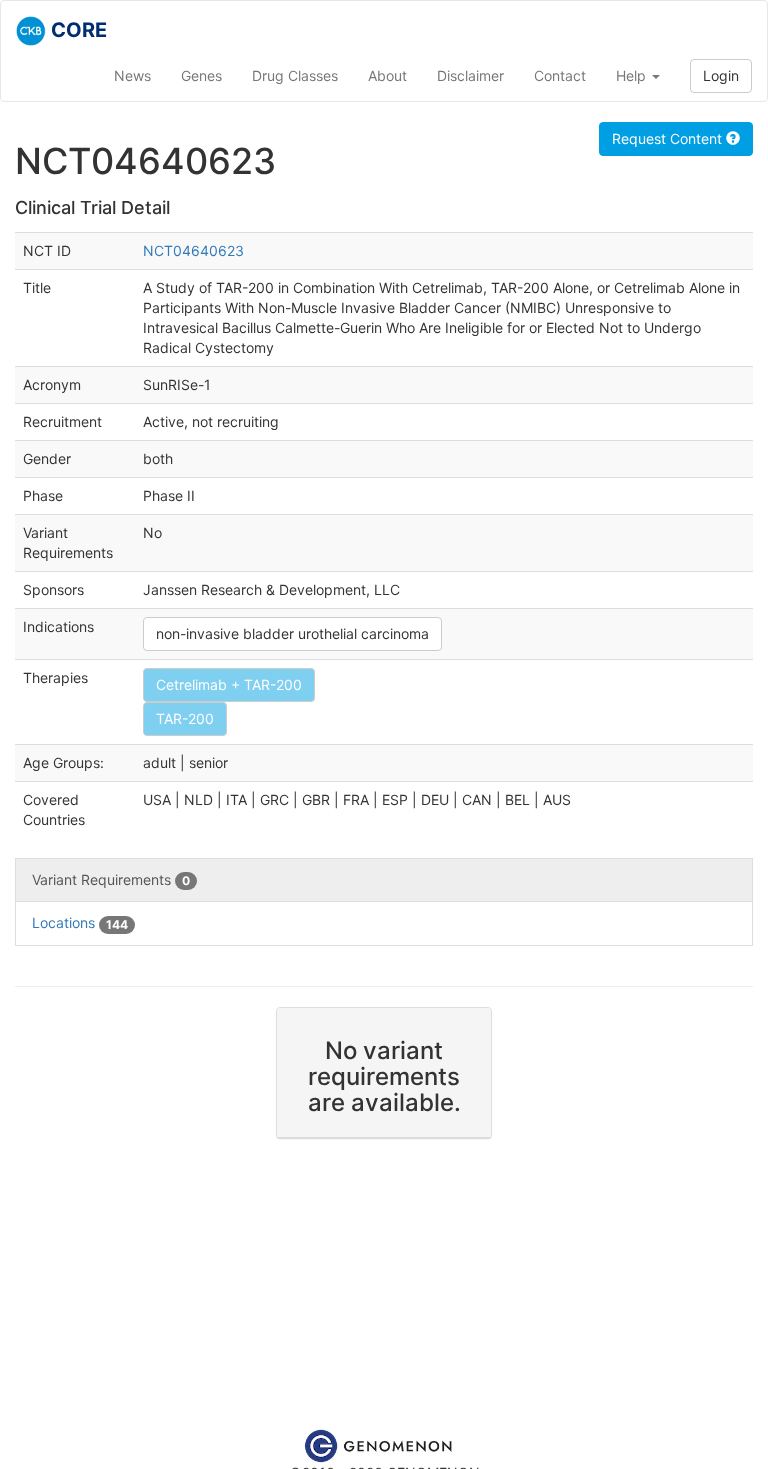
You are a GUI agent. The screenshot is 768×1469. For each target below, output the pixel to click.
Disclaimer (470, 75)
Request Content (669, 138)
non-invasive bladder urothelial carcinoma (292, 633)
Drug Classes (295, 75)
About (387, 75)
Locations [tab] (80, 922)
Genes (201, 75)
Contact (560, 75)
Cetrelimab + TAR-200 (229, 684)
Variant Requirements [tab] (111, 879)
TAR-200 (185, 718)
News (132, 75)
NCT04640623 (193, 250)
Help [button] (633, 75)
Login (721, 75)
